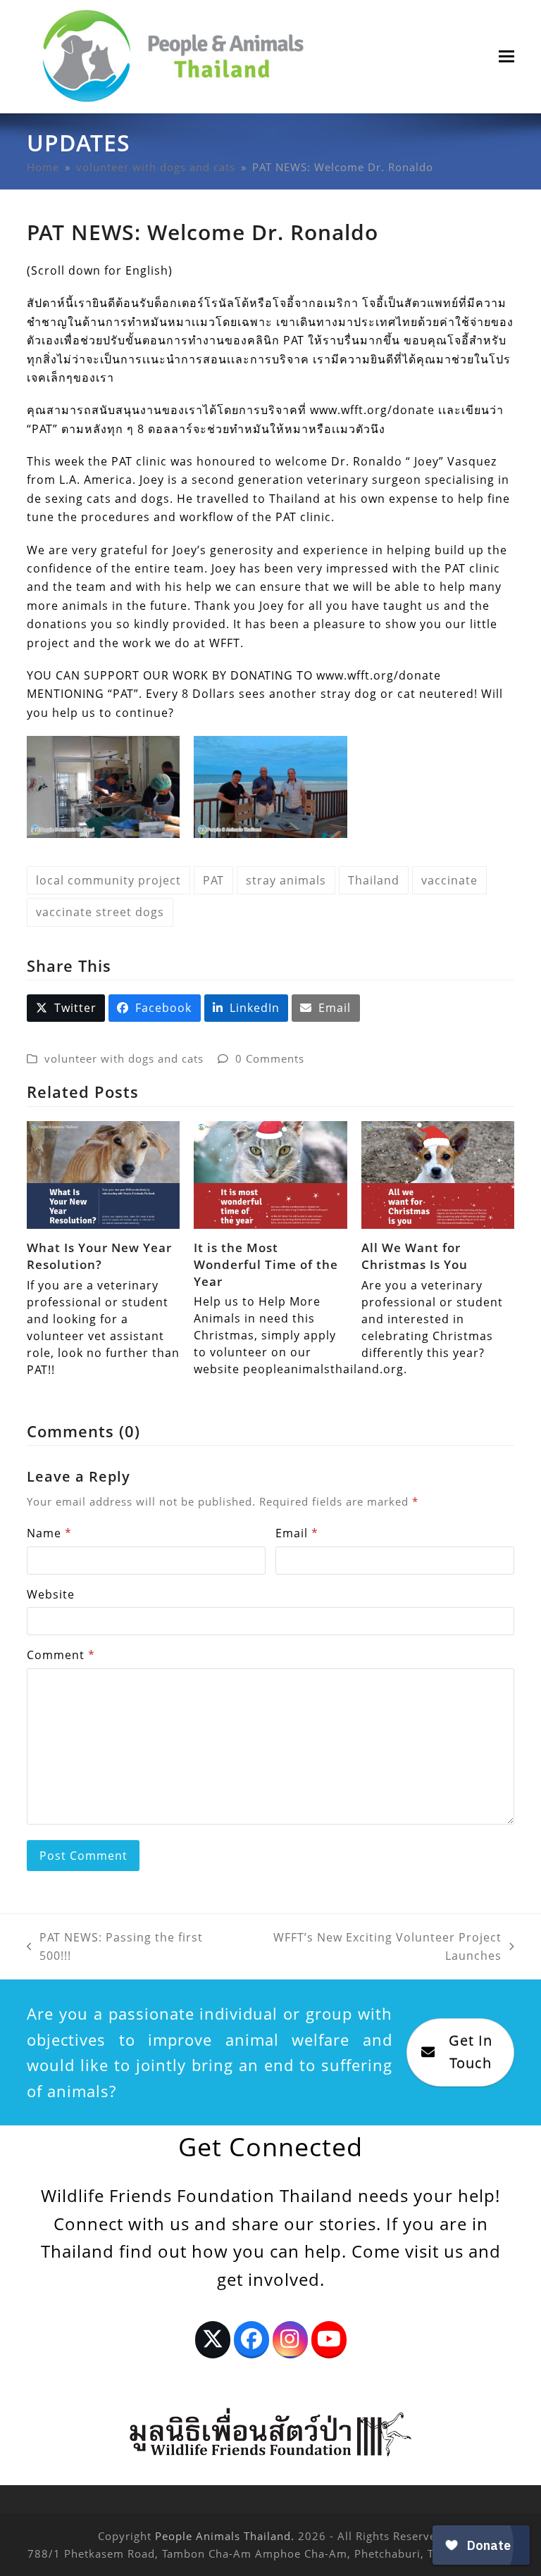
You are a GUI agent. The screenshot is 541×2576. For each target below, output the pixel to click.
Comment (61, 1655)
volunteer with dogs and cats (124, 1058)
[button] (506, 57)
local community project (108, 880)
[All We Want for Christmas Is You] (438, 1174)
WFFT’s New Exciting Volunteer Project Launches (369, 1947)
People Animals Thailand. (225, 2536)
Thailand (374, 880)
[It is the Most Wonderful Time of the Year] (270, 1174)
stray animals (286, 880)
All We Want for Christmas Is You (415, 1256)
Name (49, 1533)
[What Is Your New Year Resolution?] (103, 1174)
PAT (213, 880)
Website (51, 1594)
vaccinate (449, 880)
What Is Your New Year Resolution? (99, 1256)
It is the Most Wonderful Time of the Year (266, 1264)
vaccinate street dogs (100, 912)
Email (297, 1533)
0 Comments (270, 1058)
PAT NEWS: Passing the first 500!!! (115, 1947)
